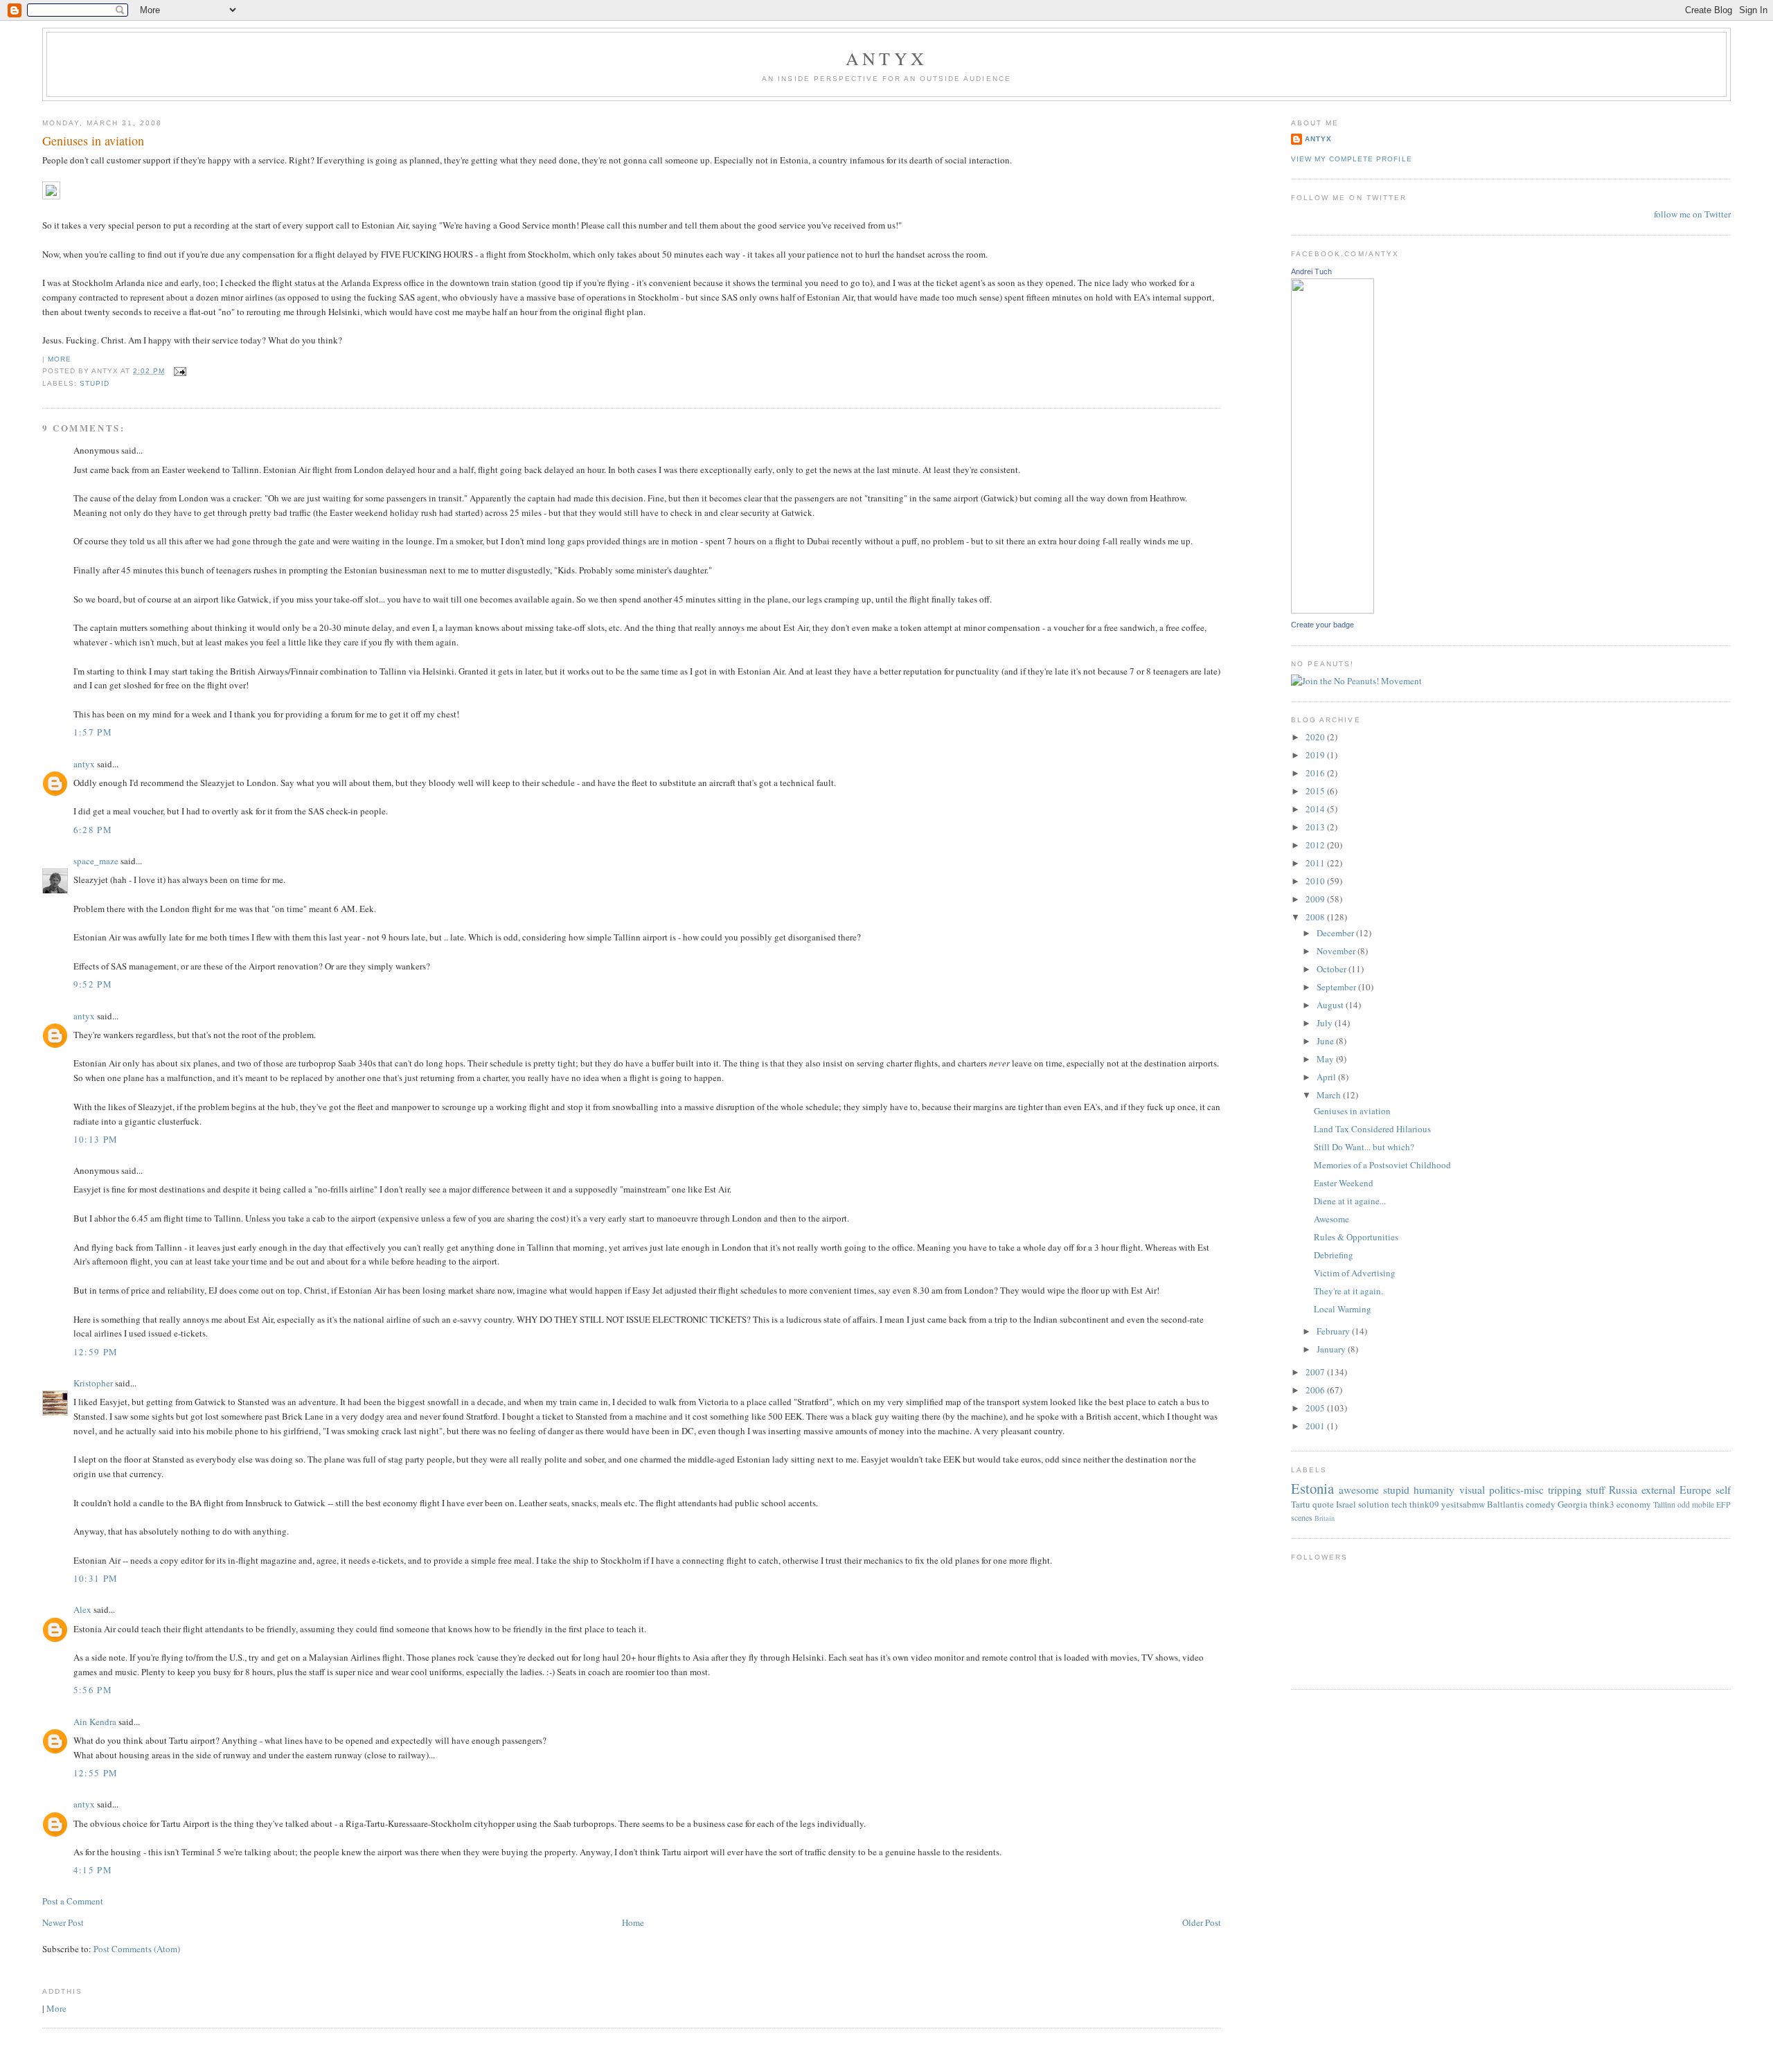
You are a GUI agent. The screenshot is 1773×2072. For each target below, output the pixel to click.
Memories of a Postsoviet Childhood (1382, 1165)
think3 (1602, 1504)
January (1332, 1349)
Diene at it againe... (1350, 1201)
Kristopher (93, 1383)
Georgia (1572, 1504)
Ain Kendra (95, 1722)
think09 (1424, 1504)
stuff (1595, 1490)
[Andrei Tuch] (1333, 610)
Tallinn (1664, 1504)
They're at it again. (1348, 1291)
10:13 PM (96, 1139)
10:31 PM (96, 1578)
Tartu (1301, 1504)
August (1331, 1005)
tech (1399, 1504)
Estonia (1312, 1488)
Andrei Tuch (1311, 271)
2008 (1316, 917)
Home (633, 1922)
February (1334, 1331)
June (1326, 1041)
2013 (1316, 827)
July (1326, 1023)
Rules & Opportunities (1356, 1237)
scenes (1302, 1518)
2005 (1316, 1408)
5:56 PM (93, 1690)
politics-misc (1516, 1490)
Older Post (1202, 1922)
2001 (1316, 1426)
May (1326, 1059)
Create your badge (1322, 625)
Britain (1325, 1518)
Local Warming (1343, 1309)
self (1723, 1490)
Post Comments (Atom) (137, 1949)
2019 (1316, 755)
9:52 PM (93, 984)
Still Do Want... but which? (1364, 1147)
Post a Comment (73, 1901)
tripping (1565, 1490)
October (1333, 969)
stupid (95, 383)
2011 (1316, 863)
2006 (1316, 1390)
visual (1472, 1490)
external (1658, 1490)
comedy (1541, 1504)
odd (1684, 1504)
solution (1374, 1504)
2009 (1316, 899)
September (1337, 987)
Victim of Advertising (1355, 1273)
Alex (82, 1609)
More (60, 359)
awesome (1359, 1490)
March (1330, 1095)
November (1337, 951)
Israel (1346, 1504)
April (1327, 1077)
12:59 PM (96, 1352)
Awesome (1331, 1219)
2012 (1316, 845)
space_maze (96, 861)
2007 (1316, 1372)
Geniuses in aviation (93, 141)
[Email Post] (178, 371)
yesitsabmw (1463, 1504)
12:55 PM (96, 1773)
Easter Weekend (1344, 1183)
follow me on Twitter (1692, 214)
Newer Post (63, 1922)
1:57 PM (93, 732)
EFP (1723, 1504)
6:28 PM (93, 830)
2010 (1316, 881)
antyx (84, 764)
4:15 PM (93, 1870)
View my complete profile (1351, 159)
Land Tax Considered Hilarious (1372, 1129)
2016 (1316, 773)
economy (1634, 1504)
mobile (1703, 1504)
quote (1323, 1504)
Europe (1695, 1490)
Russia (1623, 1490)
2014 (1316, 809)
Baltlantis (1505, 1504)
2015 (1316, 791)
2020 (1316, 737)
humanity (1434, 1490)
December (1336, 933)
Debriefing (1334, 1255)
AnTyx (886, 58)
